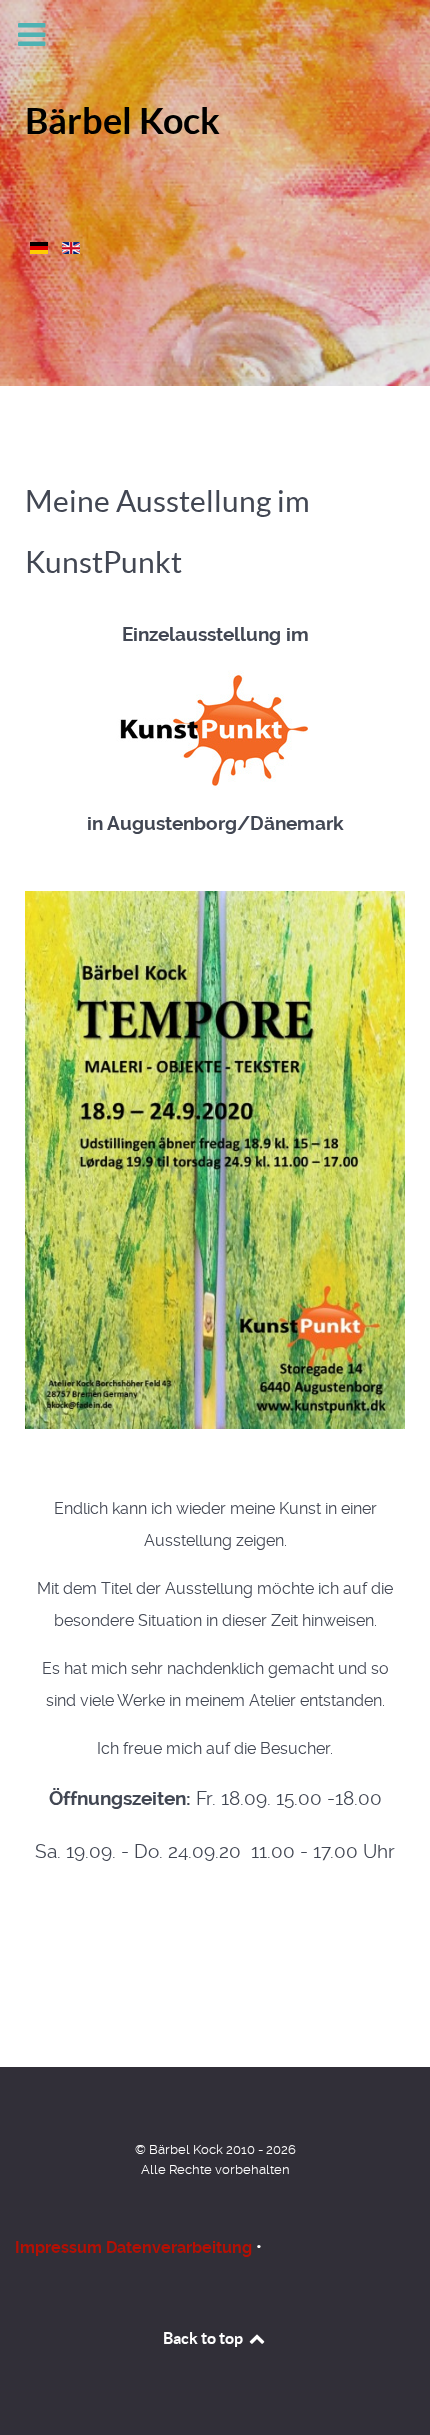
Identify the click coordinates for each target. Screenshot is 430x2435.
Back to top (204, 2338)
